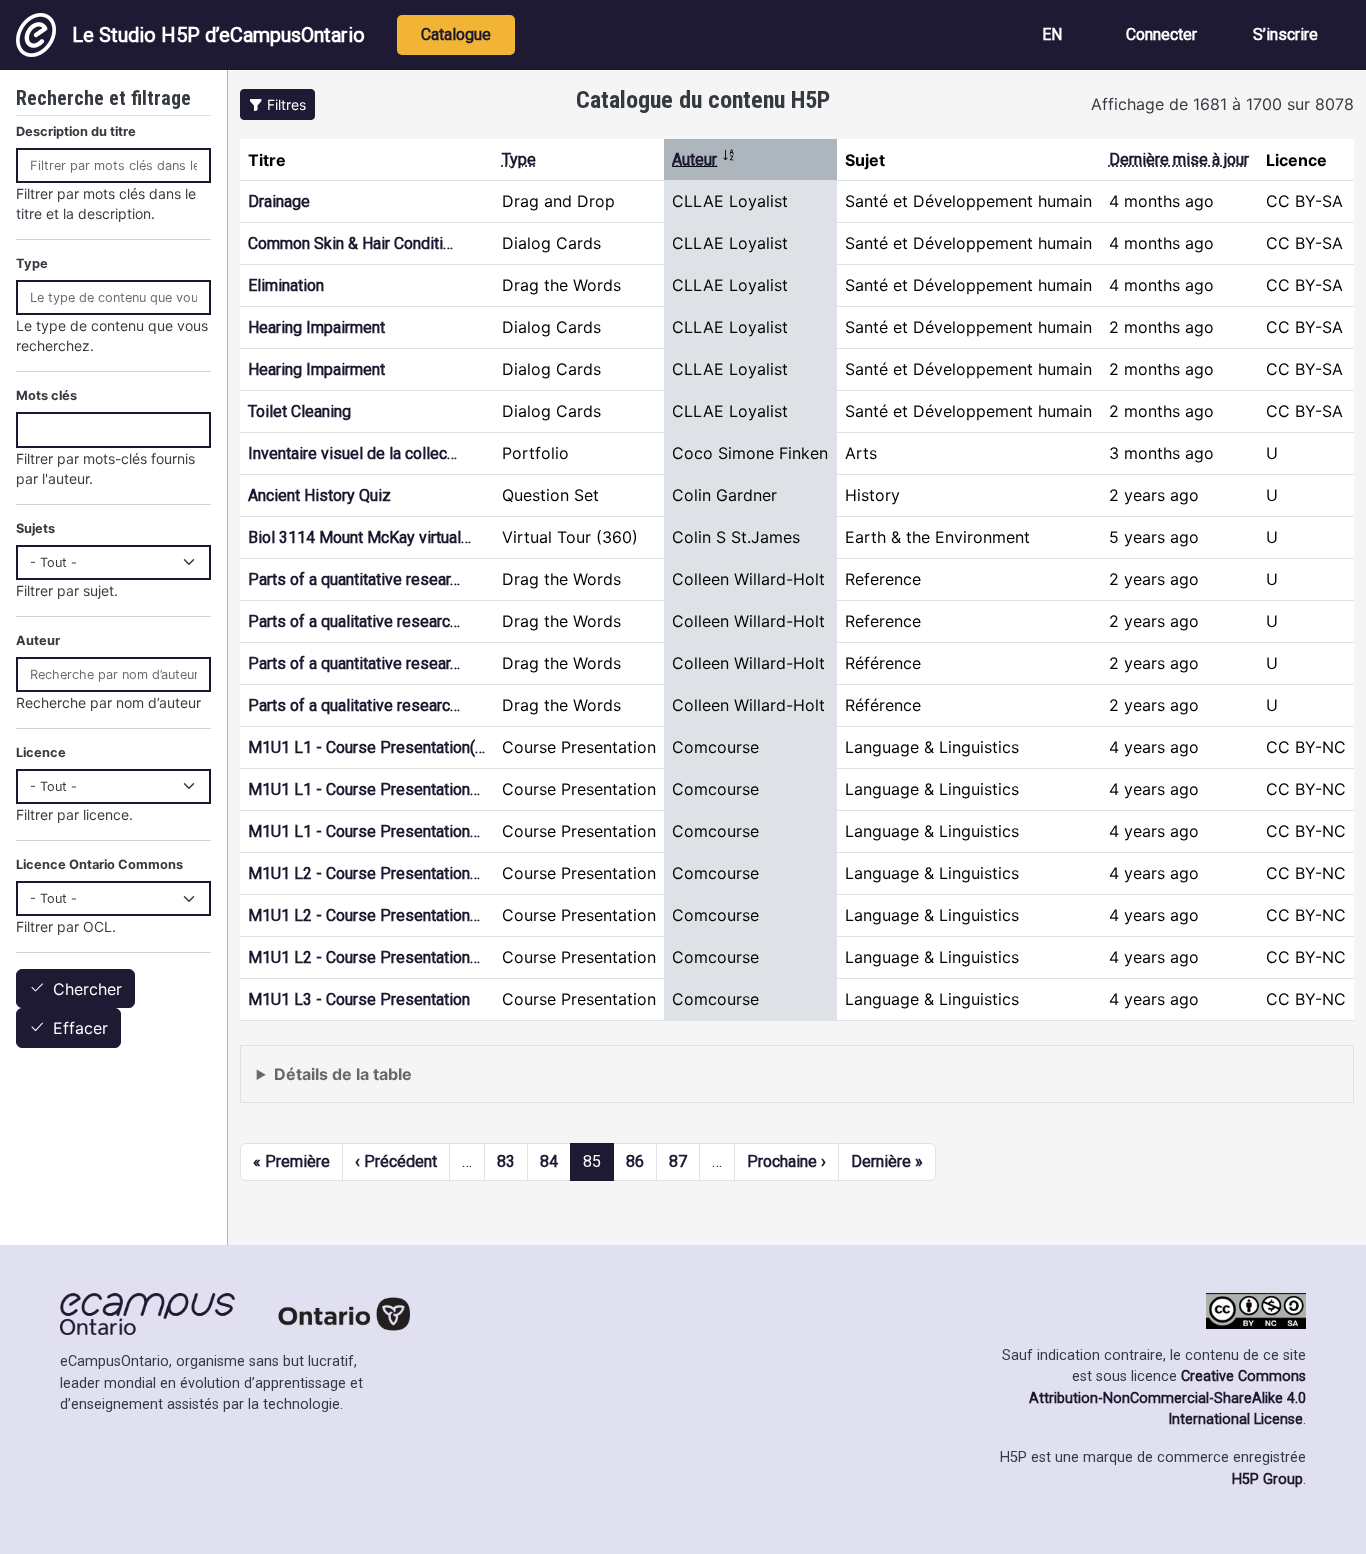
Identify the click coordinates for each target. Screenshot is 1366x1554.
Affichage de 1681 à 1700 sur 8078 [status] (1222, 104)
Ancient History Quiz (319, 495)
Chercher (87, 989)
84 (549, 1161)
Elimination (286, 285)
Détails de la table (343, 1074)
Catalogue (456, 34)
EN (1052, 34)
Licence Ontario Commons (99, 864)
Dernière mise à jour (1179, 159)
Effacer (80, 1029)
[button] (277, 104)
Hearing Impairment (316, 327)
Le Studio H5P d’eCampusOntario (218, 35)
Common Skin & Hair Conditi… (350, 243)
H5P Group (1267, 1479)
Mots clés (46, 395)
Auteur (704, 159)
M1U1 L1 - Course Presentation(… (366, 747)
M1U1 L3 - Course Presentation (359, 999)
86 (635, 1161)
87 (678, 1161)
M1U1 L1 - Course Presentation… (364, 789)
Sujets (35, 528)
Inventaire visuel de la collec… (352, 453)
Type (519, 159)
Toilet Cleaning (299, 411)
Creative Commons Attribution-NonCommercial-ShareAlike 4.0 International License (1167, 1398)
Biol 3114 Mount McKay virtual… (359, 537)
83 (506, 1161)
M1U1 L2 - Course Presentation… (364, 873)
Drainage (279, 201)
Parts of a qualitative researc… (354, 621)
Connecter (1161, 34)
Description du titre (76, 131)
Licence (41, 752)
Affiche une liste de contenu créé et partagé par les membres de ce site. (525, 1083)
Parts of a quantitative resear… (354, 579)
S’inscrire (1285, 34)
